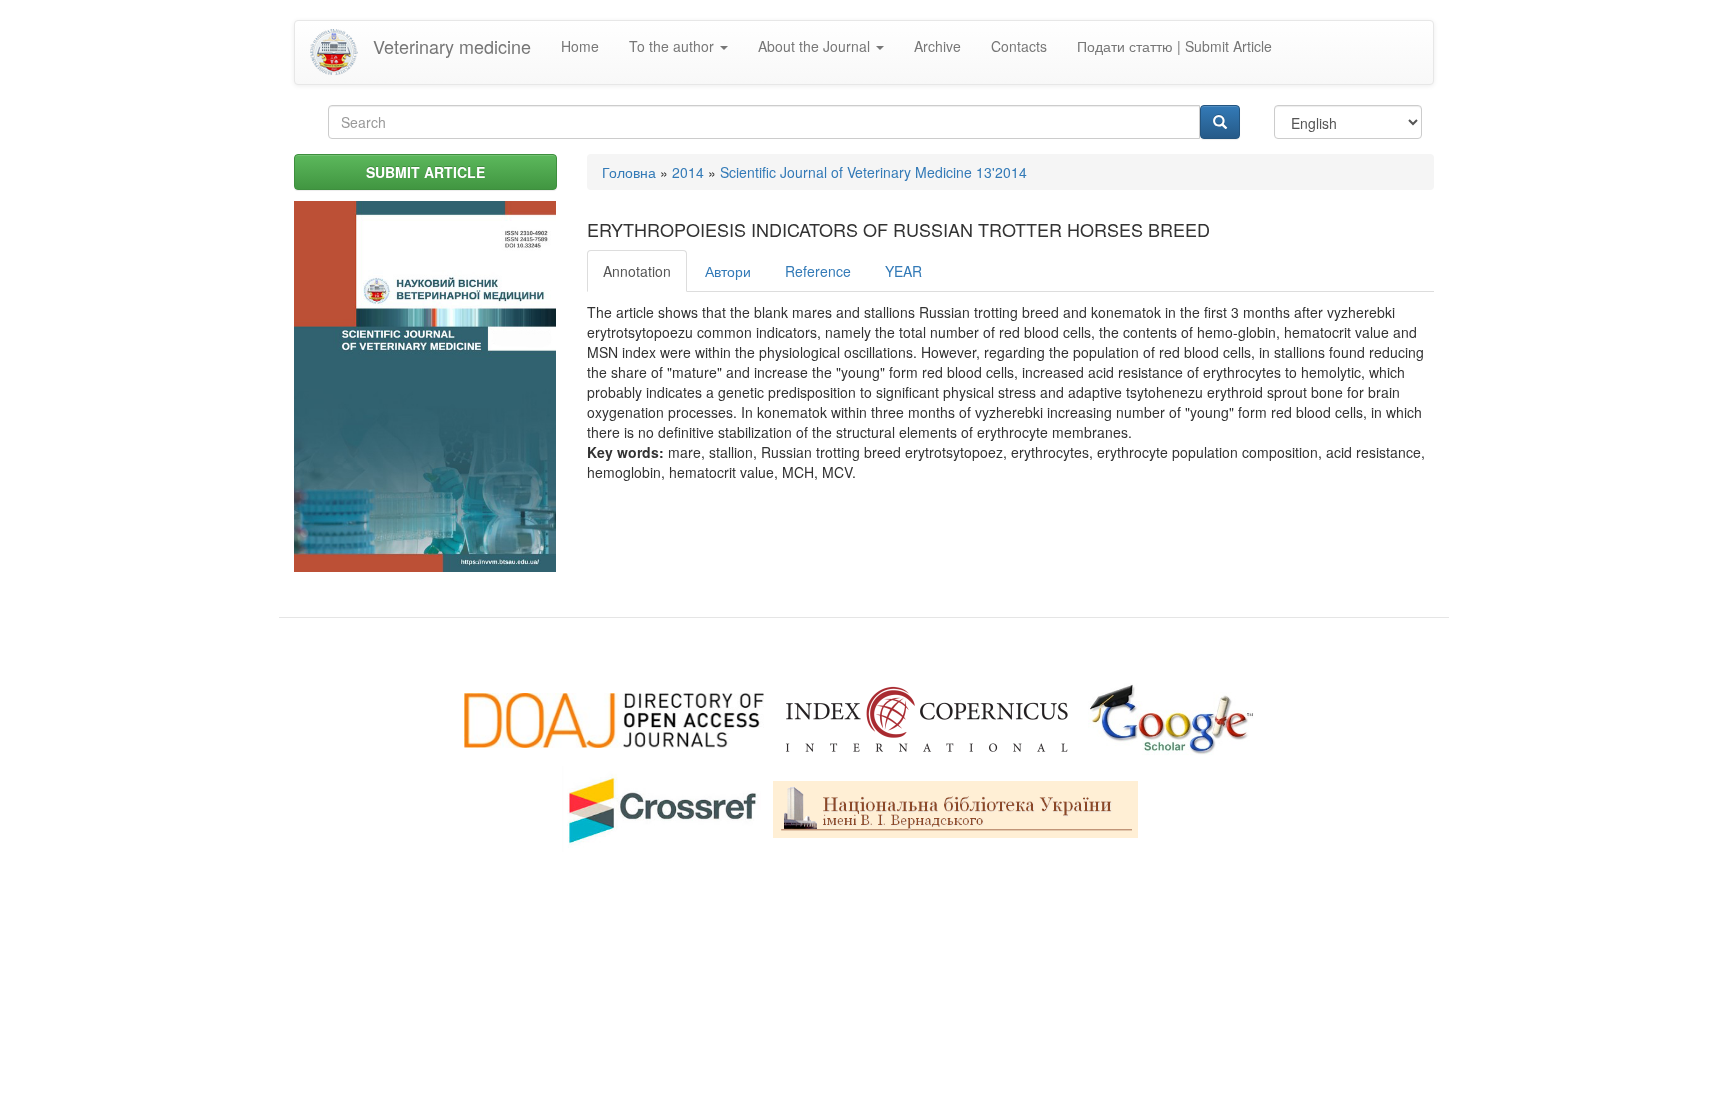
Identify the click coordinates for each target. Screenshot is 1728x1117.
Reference (818, 271)
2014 (688, 172)
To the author (673, 46)
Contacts (1019, 46)
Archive (937, 46)
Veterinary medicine (452, 46)
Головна (629, 172)
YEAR (903, 271)
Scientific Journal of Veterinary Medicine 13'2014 (873, 172)
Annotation (637, 271)
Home (580, 46)
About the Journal (816, 46)
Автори (728, 271)
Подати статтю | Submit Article (1174, 46)
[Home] (341, 52)
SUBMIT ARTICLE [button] (425, 172)
